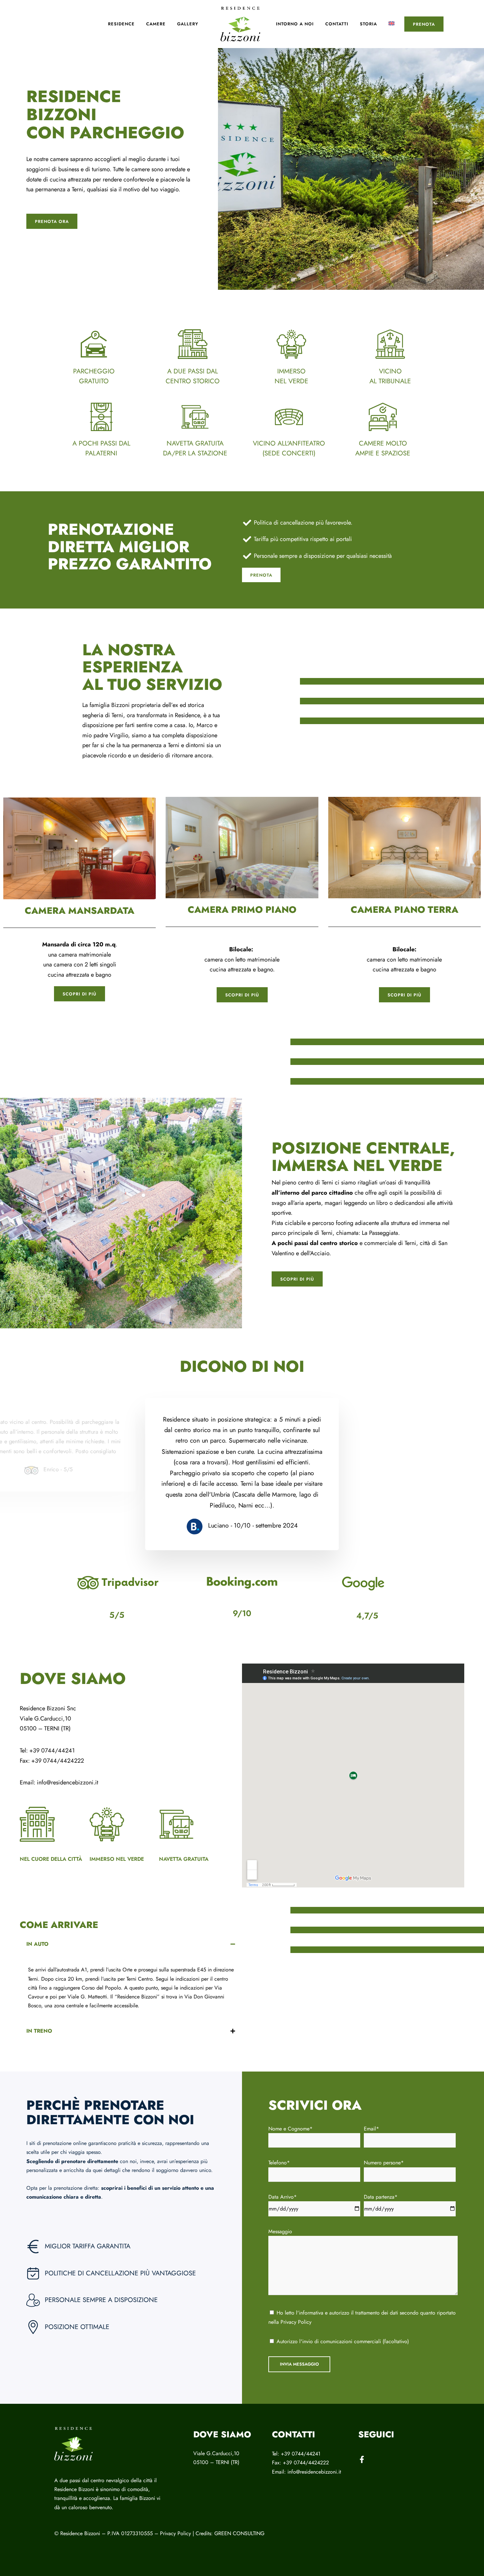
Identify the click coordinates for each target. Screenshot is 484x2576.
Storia (368, 24)
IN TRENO (39, 2031)
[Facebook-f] (362, 2459)
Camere (156, 24)
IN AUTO (37, 1944)
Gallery (188, 24)
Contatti (337, 24)
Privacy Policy (296, 2322)
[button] (131, 1944)
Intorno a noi (295, 24)
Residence (121, 24)
